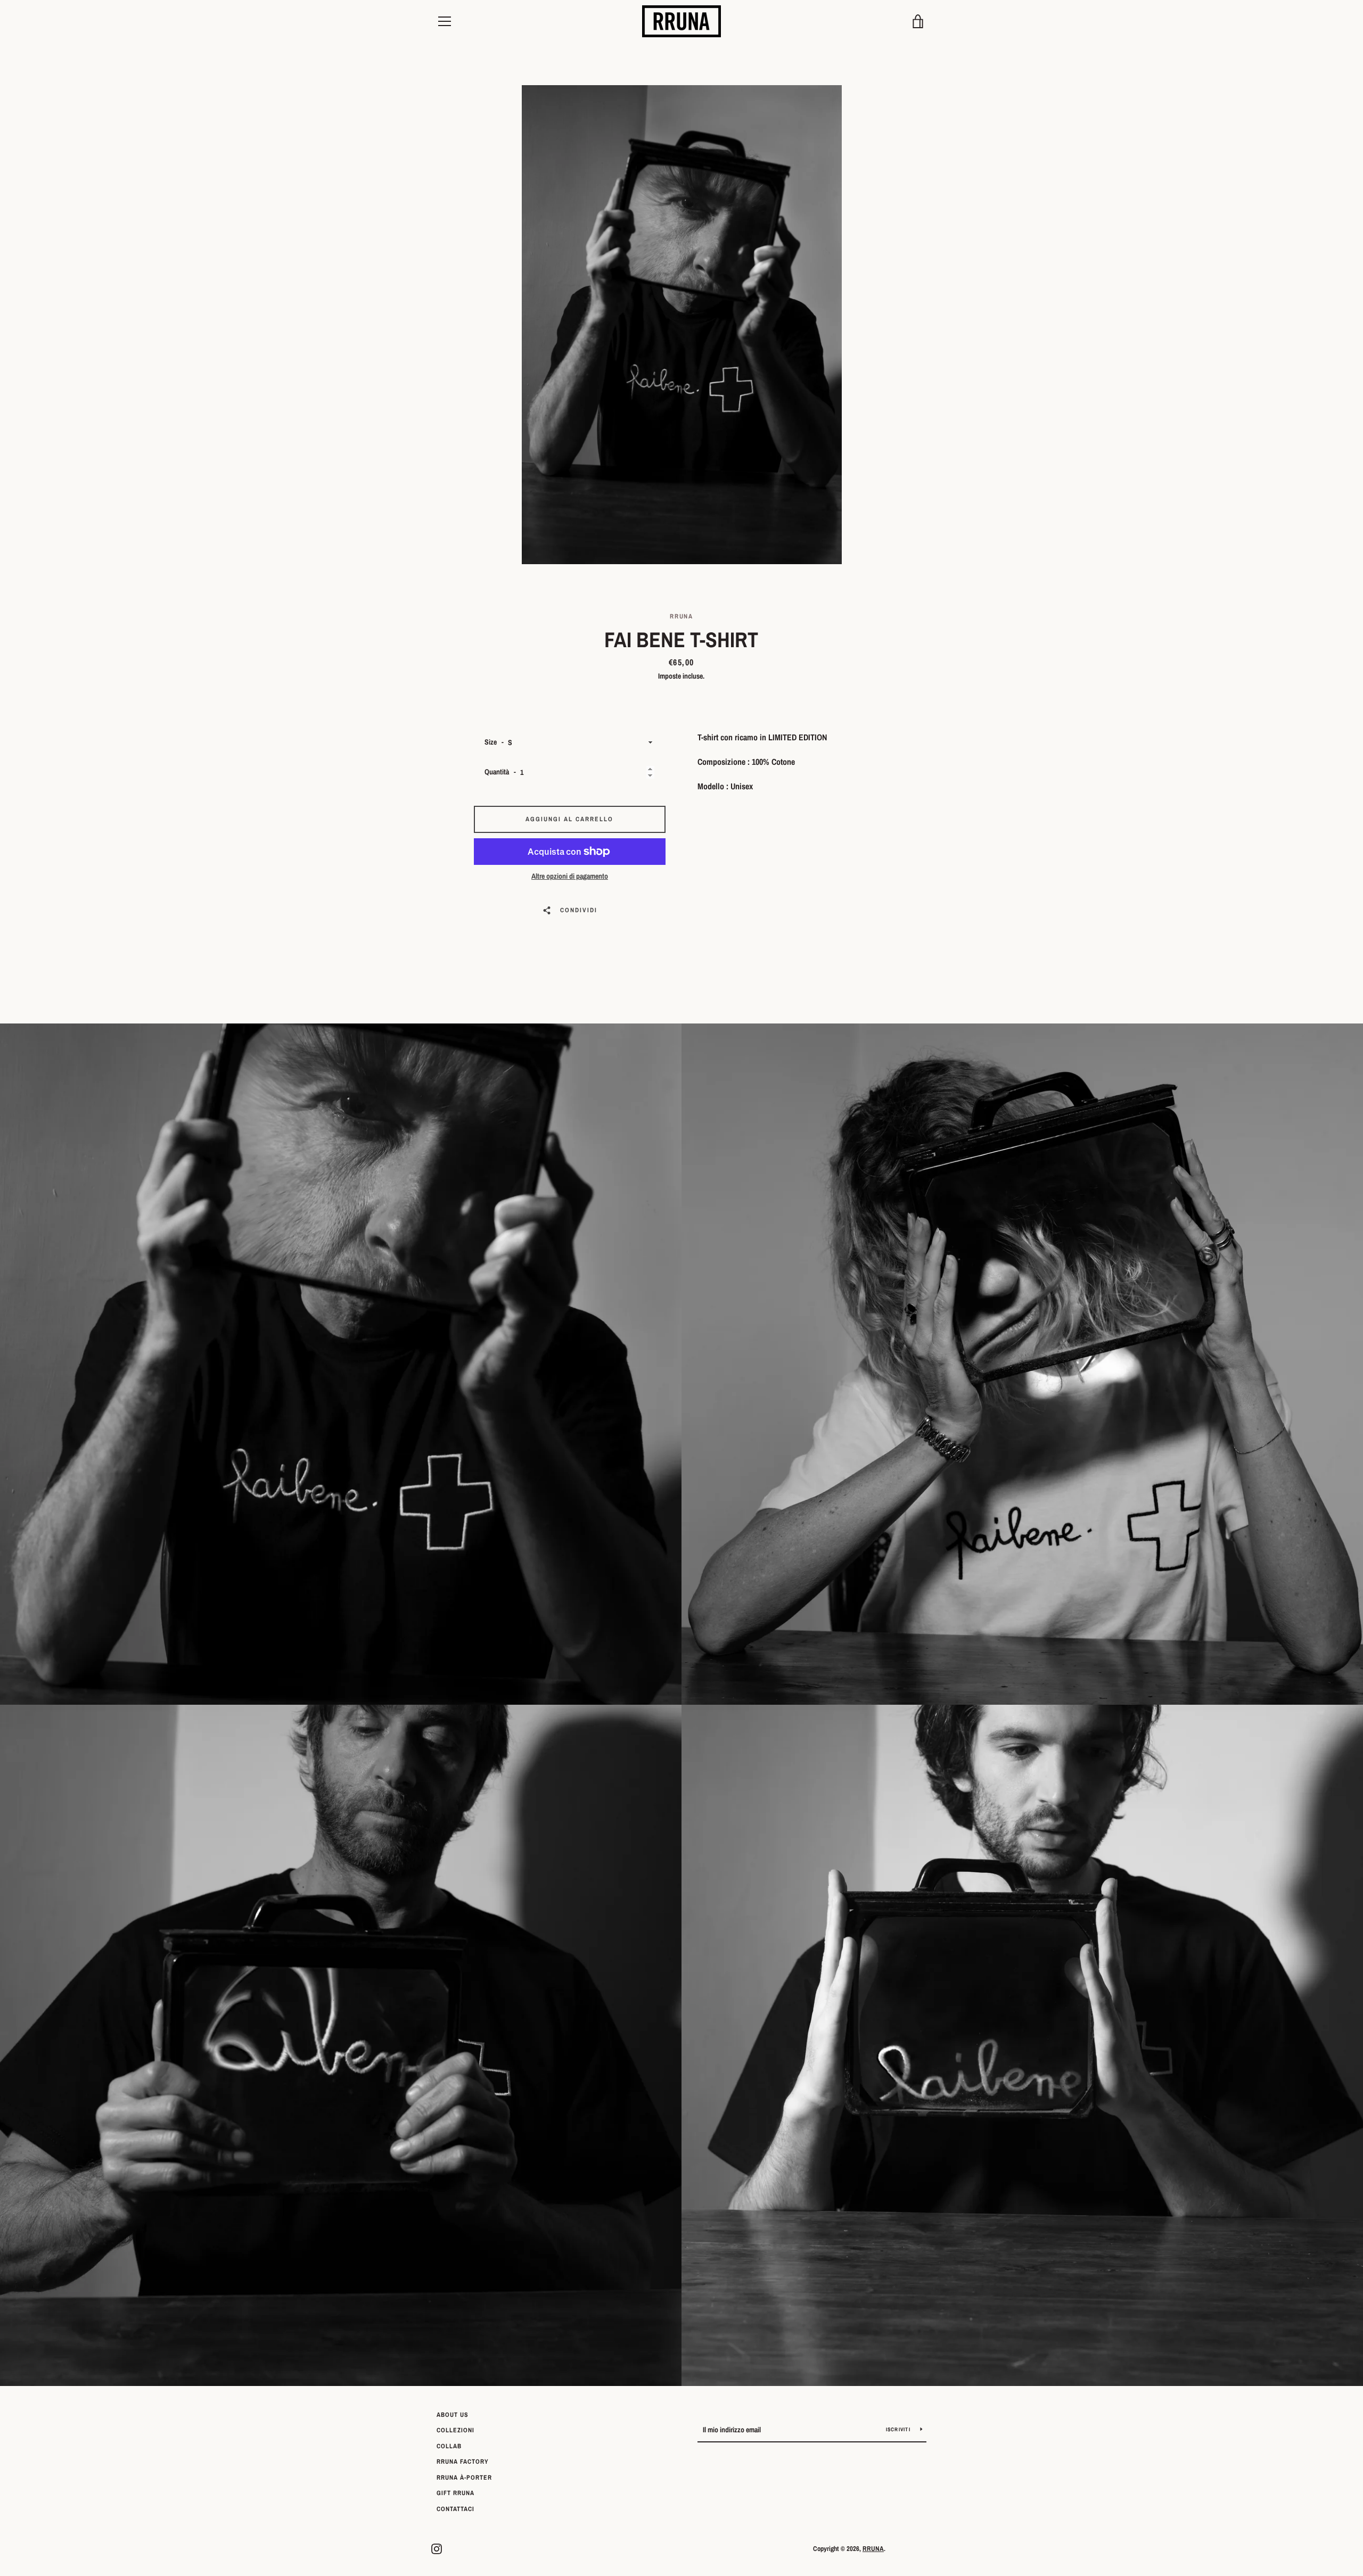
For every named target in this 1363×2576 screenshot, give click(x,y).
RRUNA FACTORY (463, 2462)
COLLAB (449, 2446)
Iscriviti (899, 2429)
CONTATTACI (455, 2509)
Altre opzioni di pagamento (570, 876)
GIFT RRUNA (455, 2493)
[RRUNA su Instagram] (437, 2548)
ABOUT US (453, 2415)
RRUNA (873, 2549)
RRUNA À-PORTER (464, 2478)
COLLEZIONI (455, 2430)
